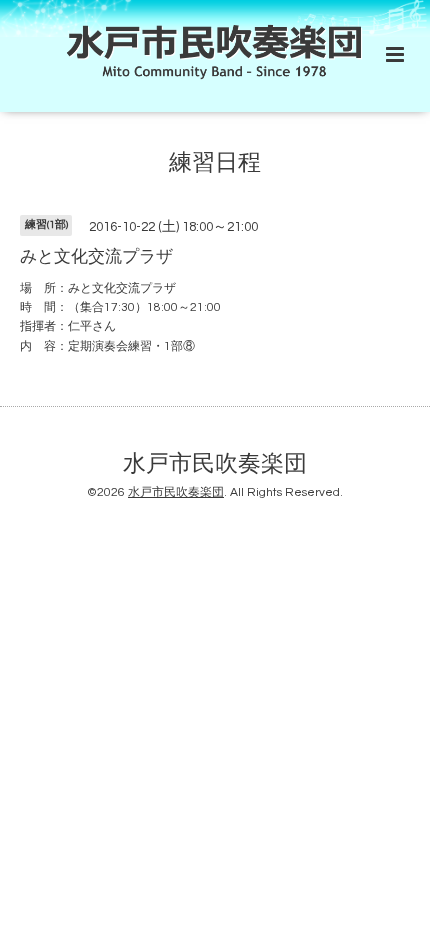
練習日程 (215, 162)
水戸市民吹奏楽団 (215, 464)
